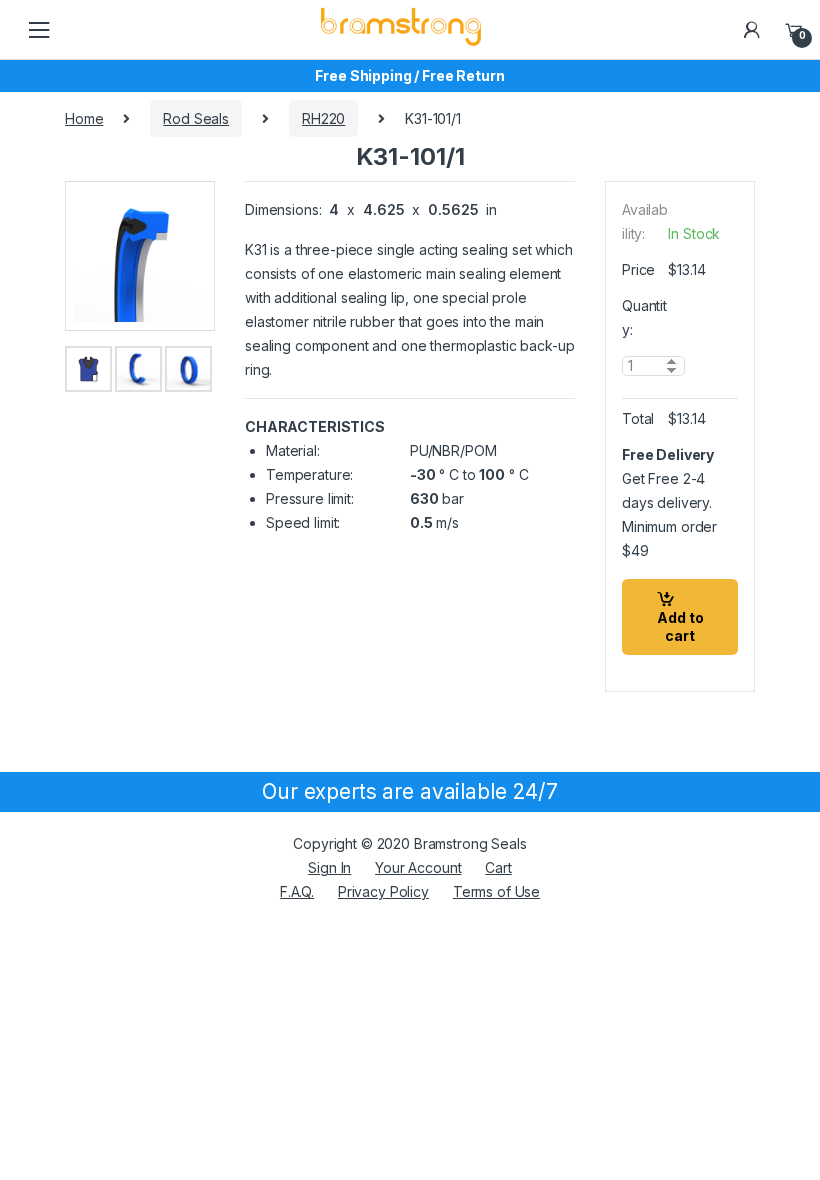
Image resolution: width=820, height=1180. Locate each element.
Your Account (418, 867)
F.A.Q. (297, 891)
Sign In (329, 867)
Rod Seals (196, 118)
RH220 (323, 118)
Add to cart (680, 626)
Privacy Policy (383, 891)
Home (84, 118)
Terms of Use (496, 891)
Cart (498, 867)
